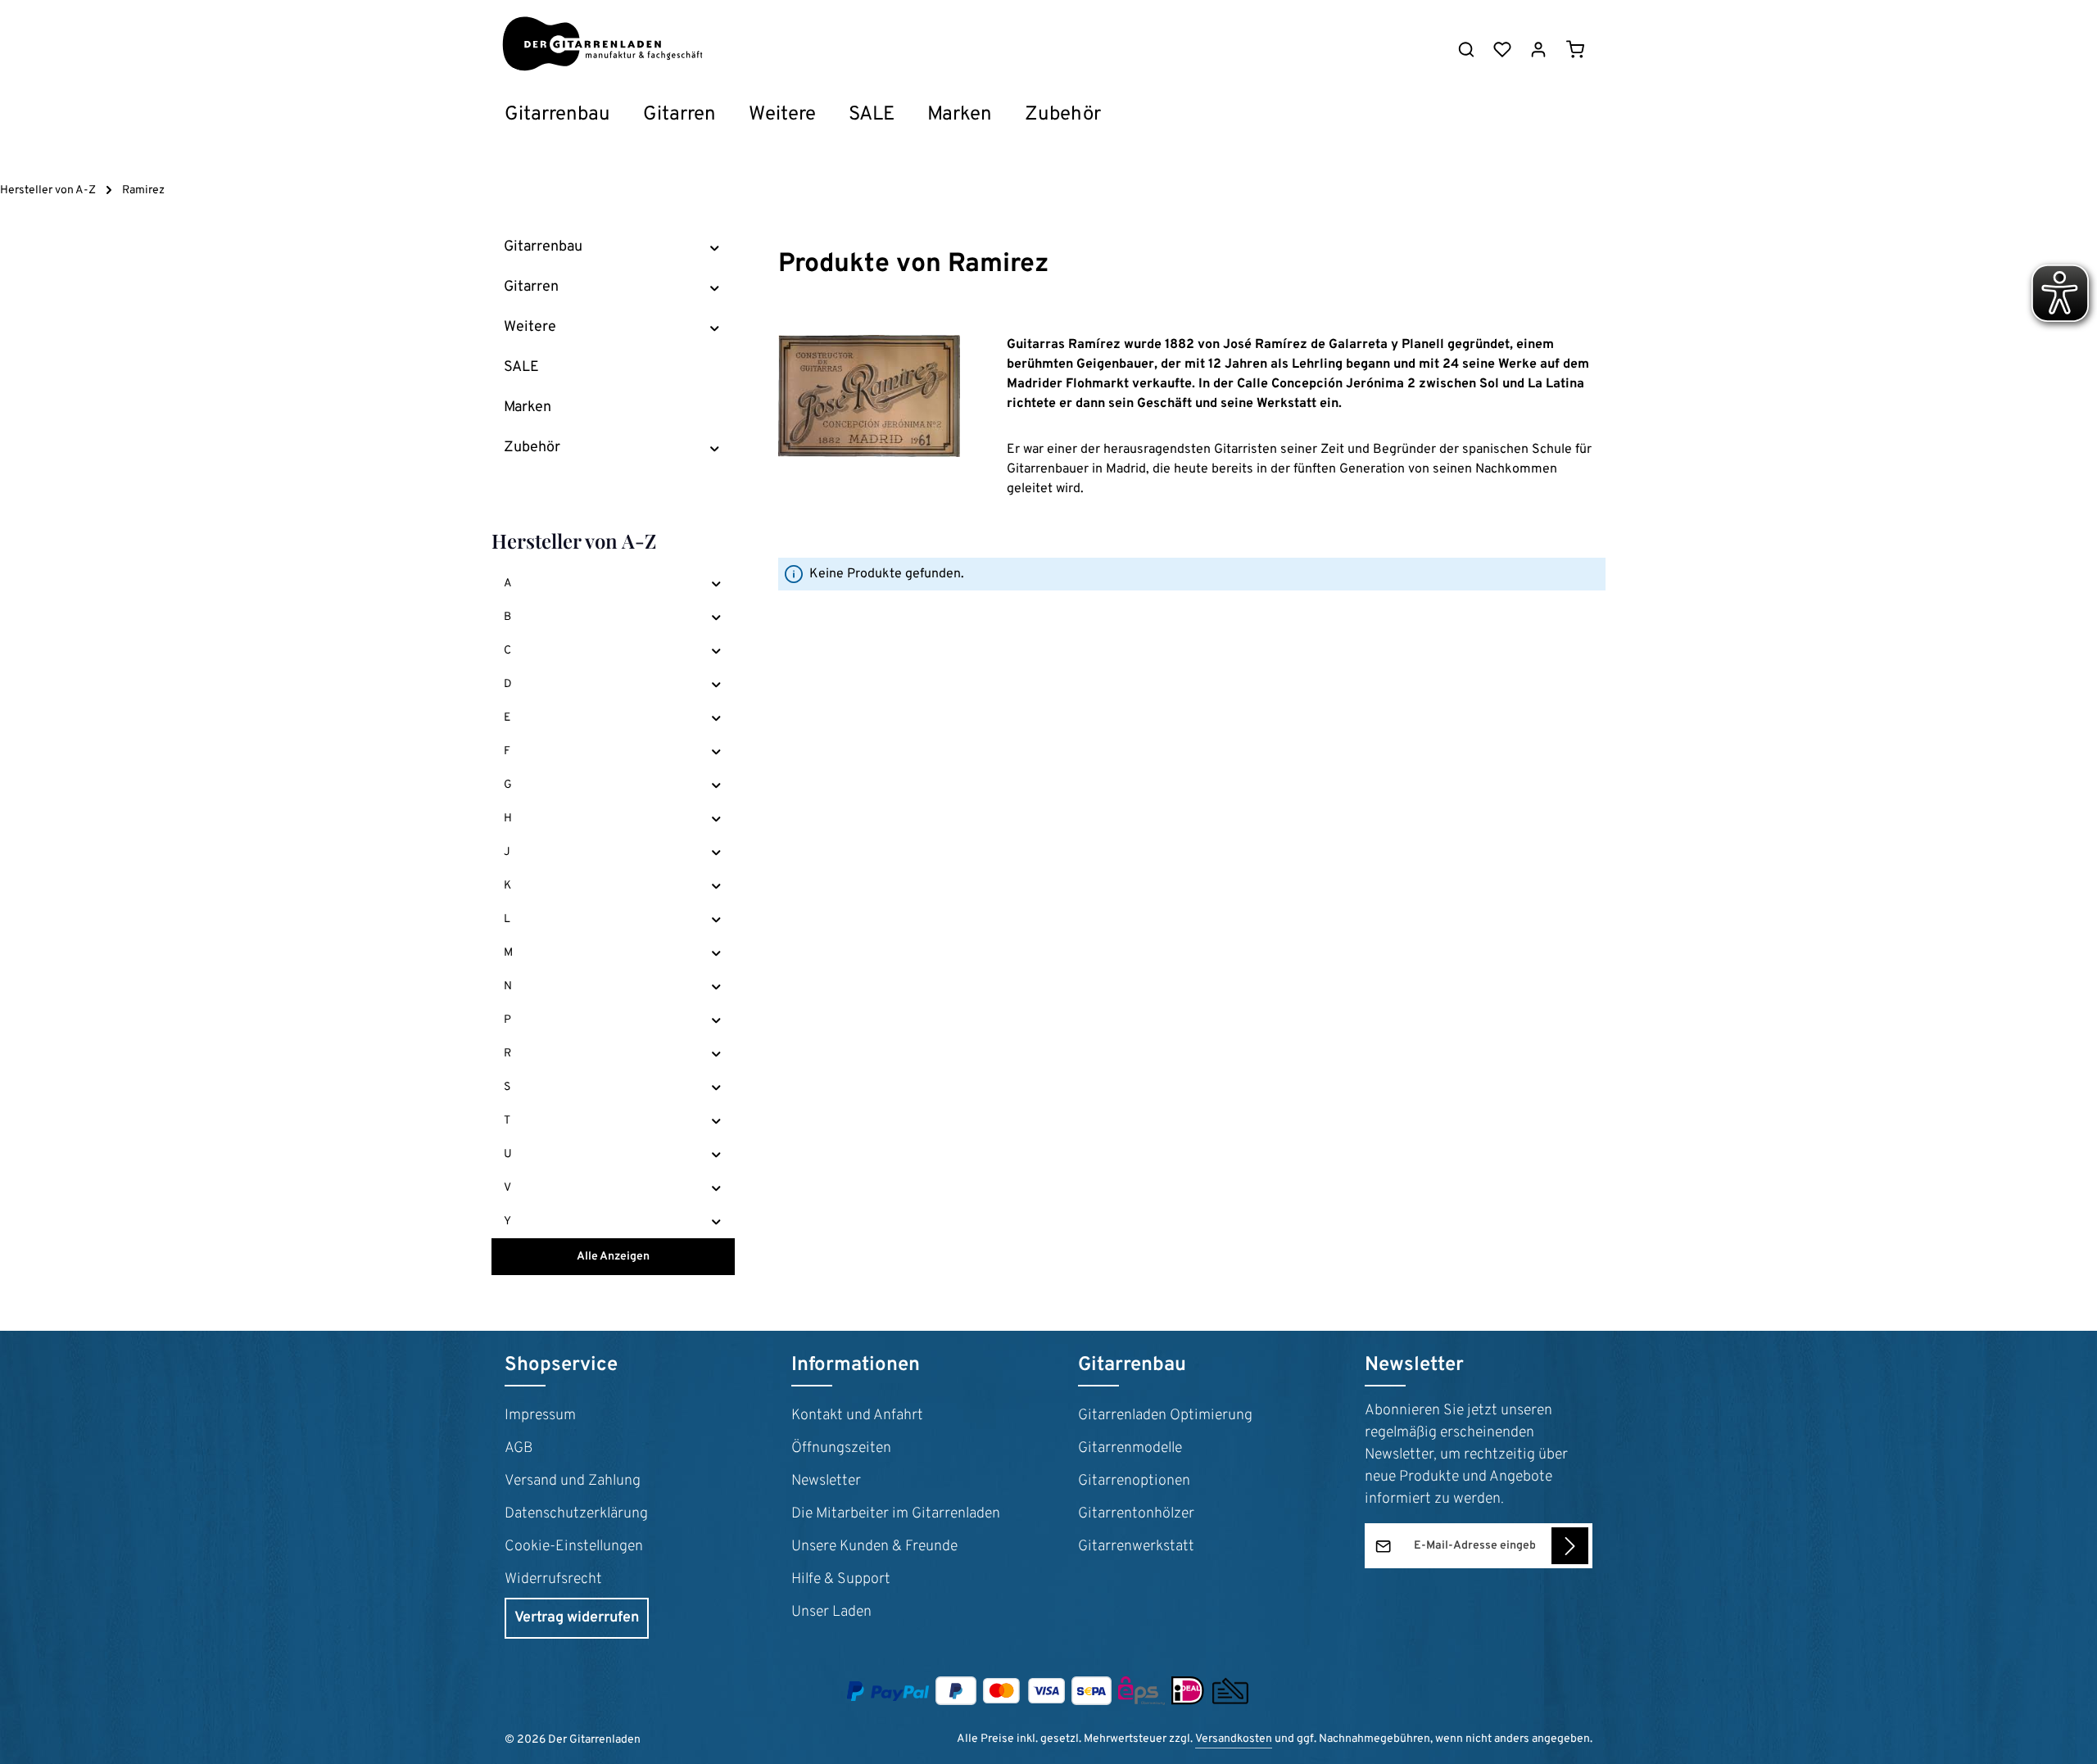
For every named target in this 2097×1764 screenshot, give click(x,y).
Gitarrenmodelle (1130, 1448)
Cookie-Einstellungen (574, 1547)
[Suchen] (1466, 49)
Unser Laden (831, 1612)
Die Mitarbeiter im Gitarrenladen (896, 1514)
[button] (715, 247)
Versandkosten (1234, 1739)
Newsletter (826, 1481)
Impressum (540, 1416)
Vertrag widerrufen (577, 1618)
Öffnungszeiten (841, 1448)
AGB (519, 1448)
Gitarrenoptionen (1134, 1481)
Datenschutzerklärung (576, 1514)
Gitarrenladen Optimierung (1165, 1416)
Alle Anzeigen (613, 1257)
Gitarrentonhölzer (1136, 1514)
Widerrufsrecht (553, 1579)
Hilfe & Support (841, 1579)
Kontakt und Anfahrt (857, 1416)
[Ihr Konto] (1538, 49)
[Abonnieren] (1570, 1546)
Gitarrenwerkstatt (1136, 1547)
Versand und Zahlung (573, 1481)
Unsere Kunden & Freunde (874, 1547)
